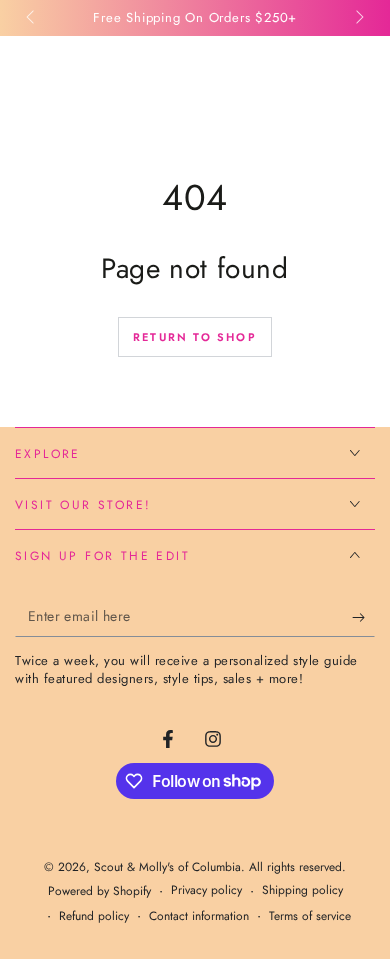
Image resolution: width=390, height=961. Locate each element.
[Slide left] (32, 18)
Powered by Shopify (99, 891)
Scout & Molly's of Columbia (167, 867)
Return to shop (195, 337)
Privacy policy (206, 890)
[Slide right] (358, 18)
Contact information (199, 916)
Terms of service (310, 916)
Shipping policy (302, 890)
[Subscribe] (363, 617)
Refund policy (94, 916)
